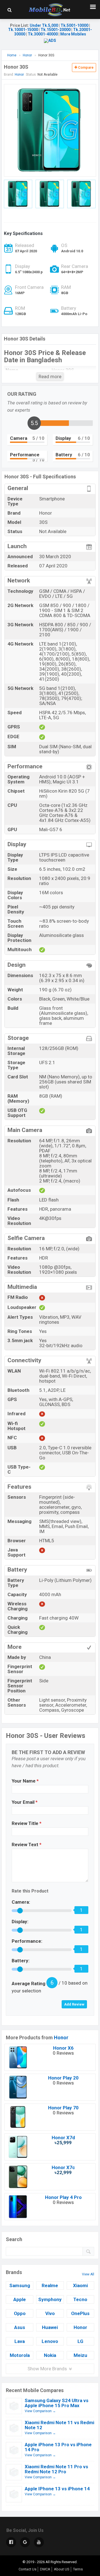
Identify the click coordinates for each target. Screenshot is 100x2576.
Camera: (21, 1902)
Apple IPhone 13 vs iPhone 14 (57, 2489)
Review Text (27, 1845)
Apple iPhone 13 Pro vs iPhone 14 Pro (58, 2447)
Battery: (21, 1961)
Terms (78, 2569)
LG (80, 2341)
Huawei (50, 2327)
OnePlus (80, 2313)
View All (88, 2274)
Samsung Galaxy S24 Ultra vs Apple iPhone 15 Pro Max (57, 2403)
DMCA (45, 2569)
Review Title (27, 1823)
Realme (50, 2285)
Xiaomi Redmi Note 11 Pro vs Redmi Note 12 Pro (56, 2469)
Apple (20, 2299)
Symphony (50, 2299)
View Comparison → (40, 2411)
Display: (20, 1922)
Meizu (80, 2355)
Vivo (50, 2313)
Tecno (80, 2299)
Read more (50, 376)
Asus (20, 2327)
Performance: (27, 1941)
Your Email (25, 1802)
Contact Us (27, 2569)
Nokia (50, 2355)
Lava (20, 2341)
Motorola (20, 2355)
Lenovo (50, 2341)
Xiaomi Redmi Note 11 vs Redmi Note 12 (59, 2425)
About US (62, 2569)
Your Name (25, 1781)
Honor (61, 2037)
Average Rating (28, 1983)
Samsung (20, 2285)
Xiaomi (80, 2285)
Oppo (20, 2313)
